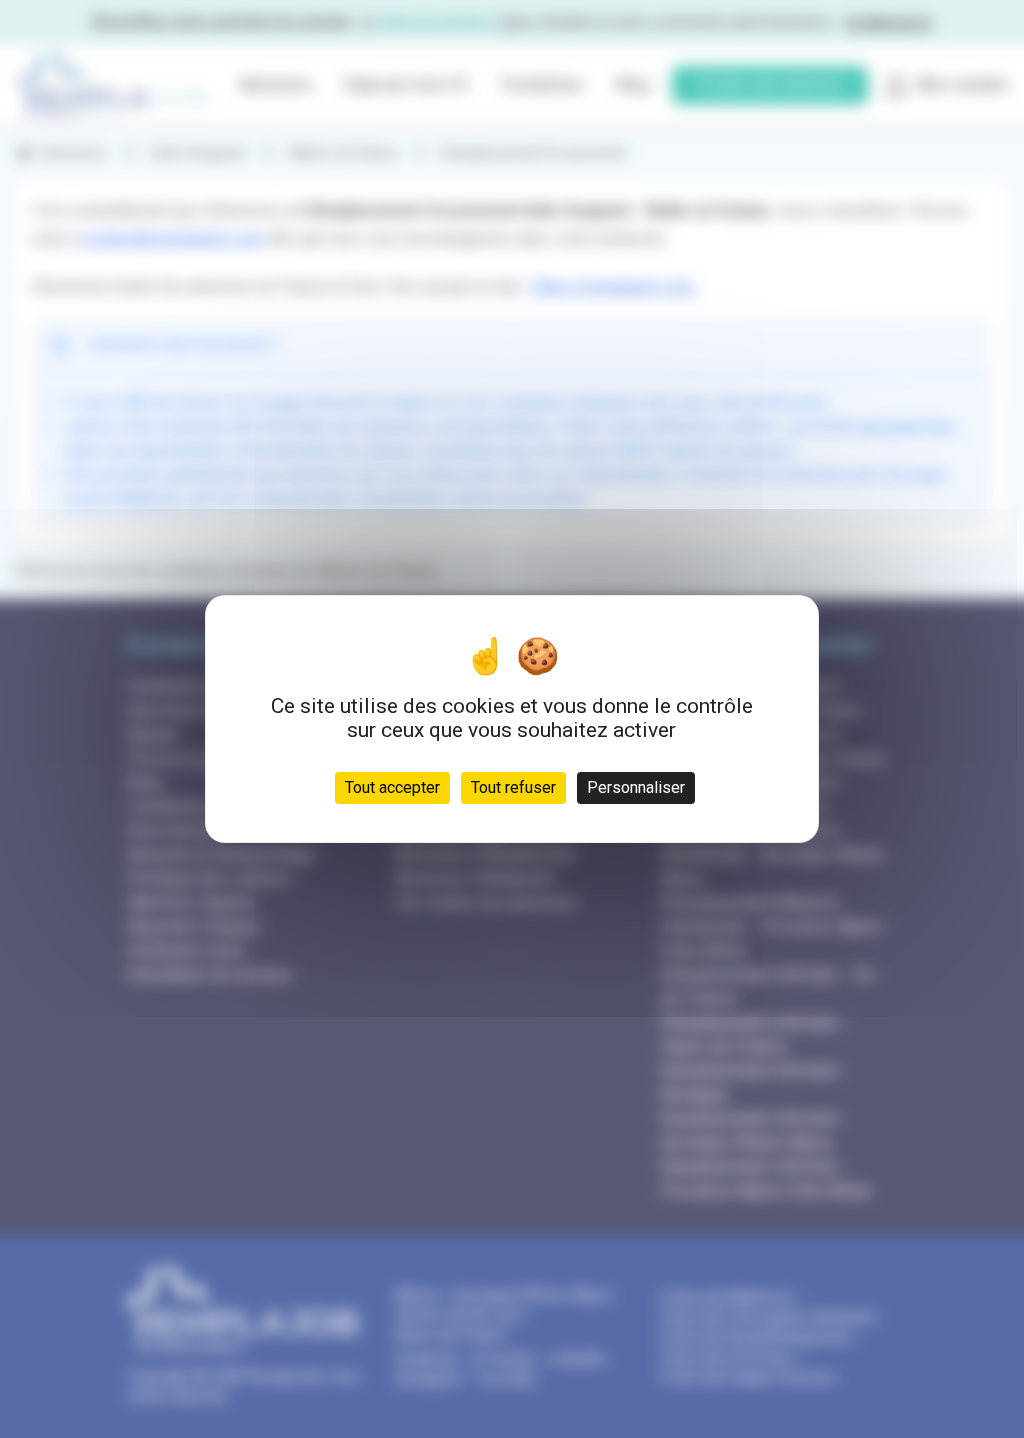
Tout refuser (513, 787)
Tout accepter (392, 787)
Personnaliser (636, 787)
